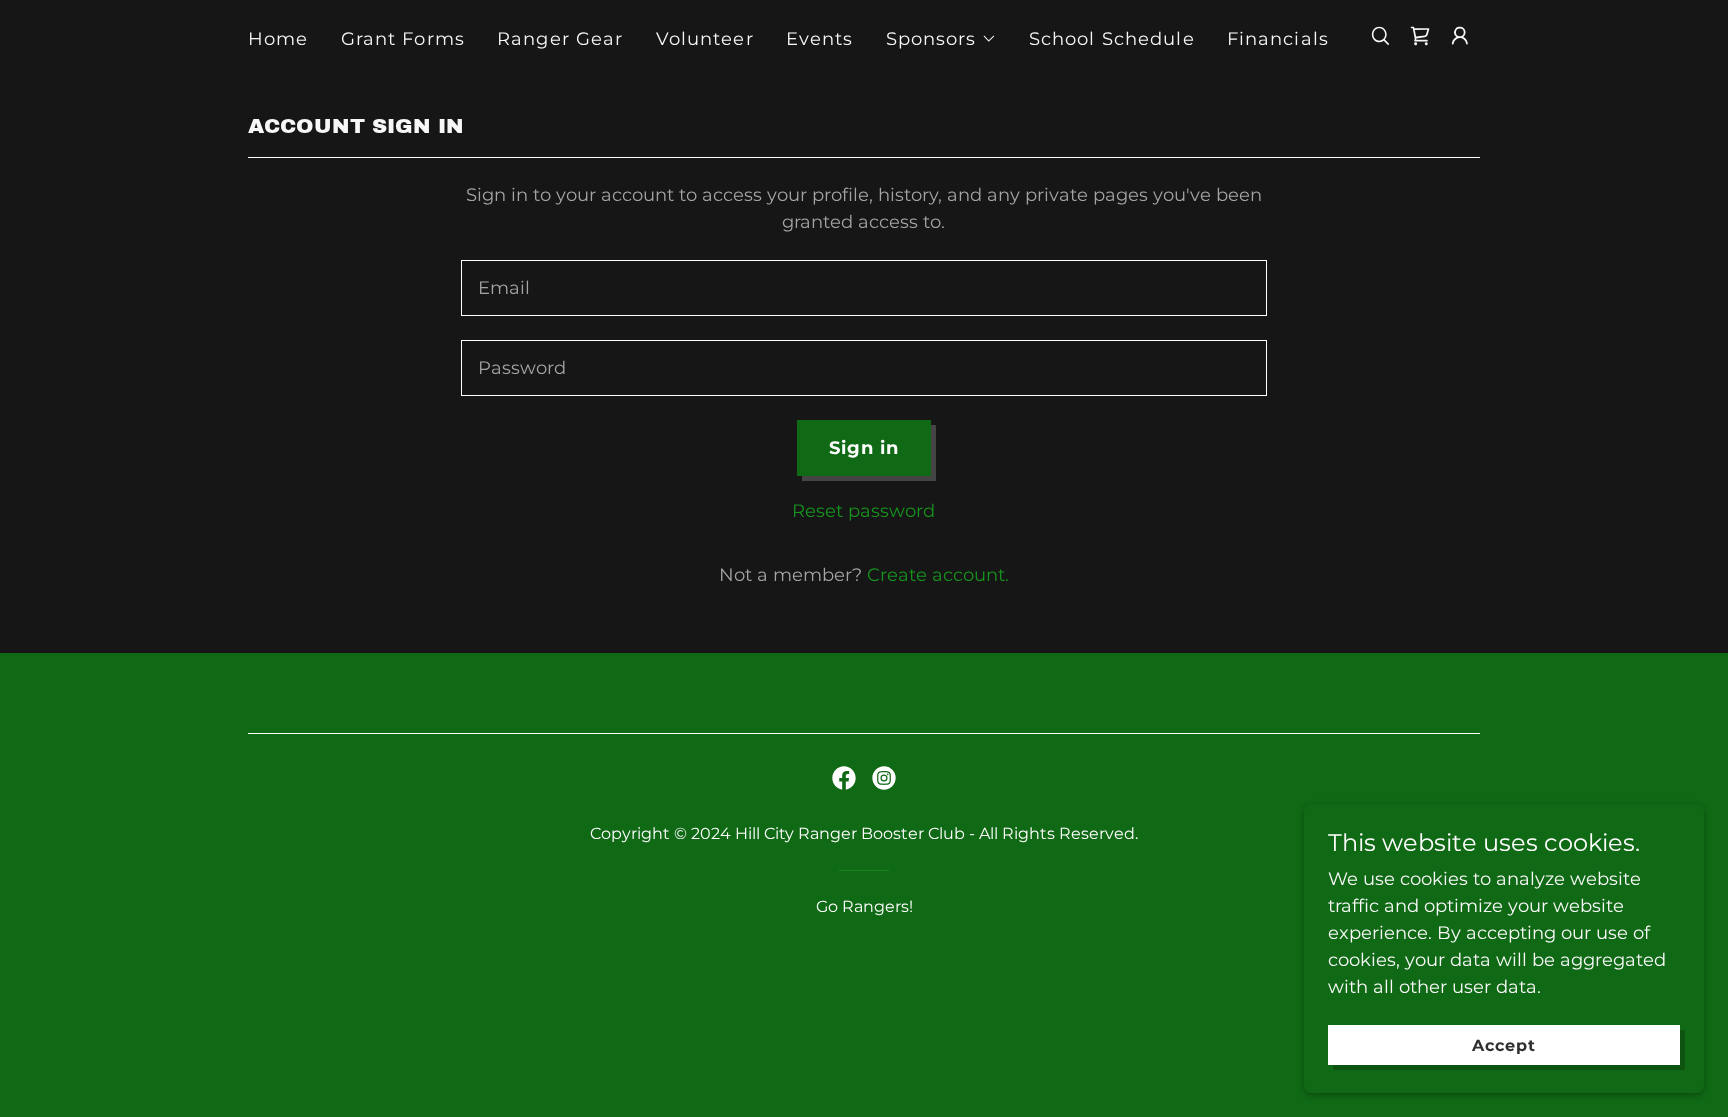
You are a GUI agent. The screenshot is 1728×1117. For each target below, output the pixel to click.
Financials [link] (1278, 39)
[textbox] (863, 288)
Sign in (864, 448)
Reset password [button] (863, 511)
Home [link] (278, 39)
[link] (1420, 36)
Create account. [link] (938, 575)
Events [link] (820, 39)
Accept (1504, 1045)
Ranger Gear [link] (560, 39)
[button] (941, 39)
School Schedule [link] (1112, 39)
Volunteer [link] (705, 39)
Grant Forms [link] (403, 39)
